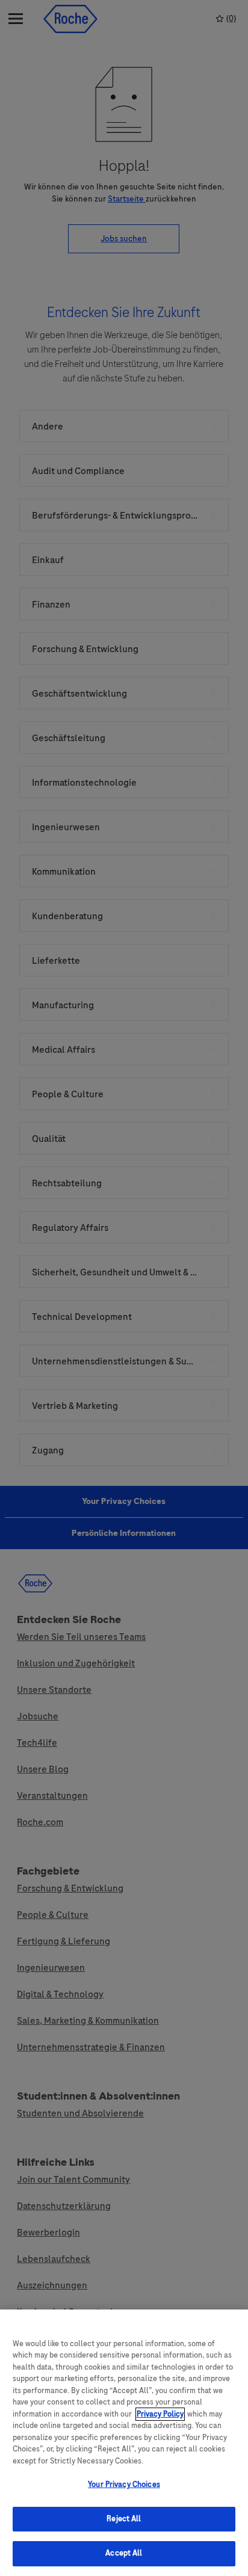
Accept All (124, 2553)
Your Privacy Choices (124, 2485)
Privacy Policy (160, 2414)
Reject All (124, 2519)
